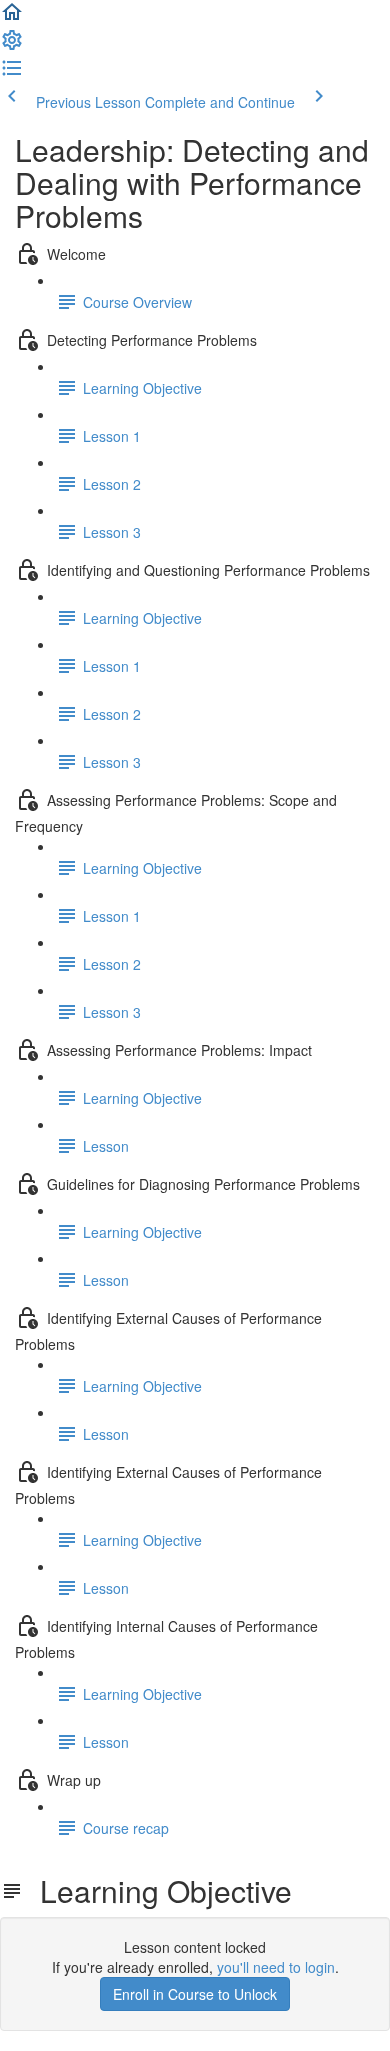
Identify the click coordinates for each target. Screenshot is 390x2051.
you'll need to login (276, 1967)
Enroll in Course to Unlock (195, 1994)
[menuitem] (12, 46)
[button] (12, 18)
